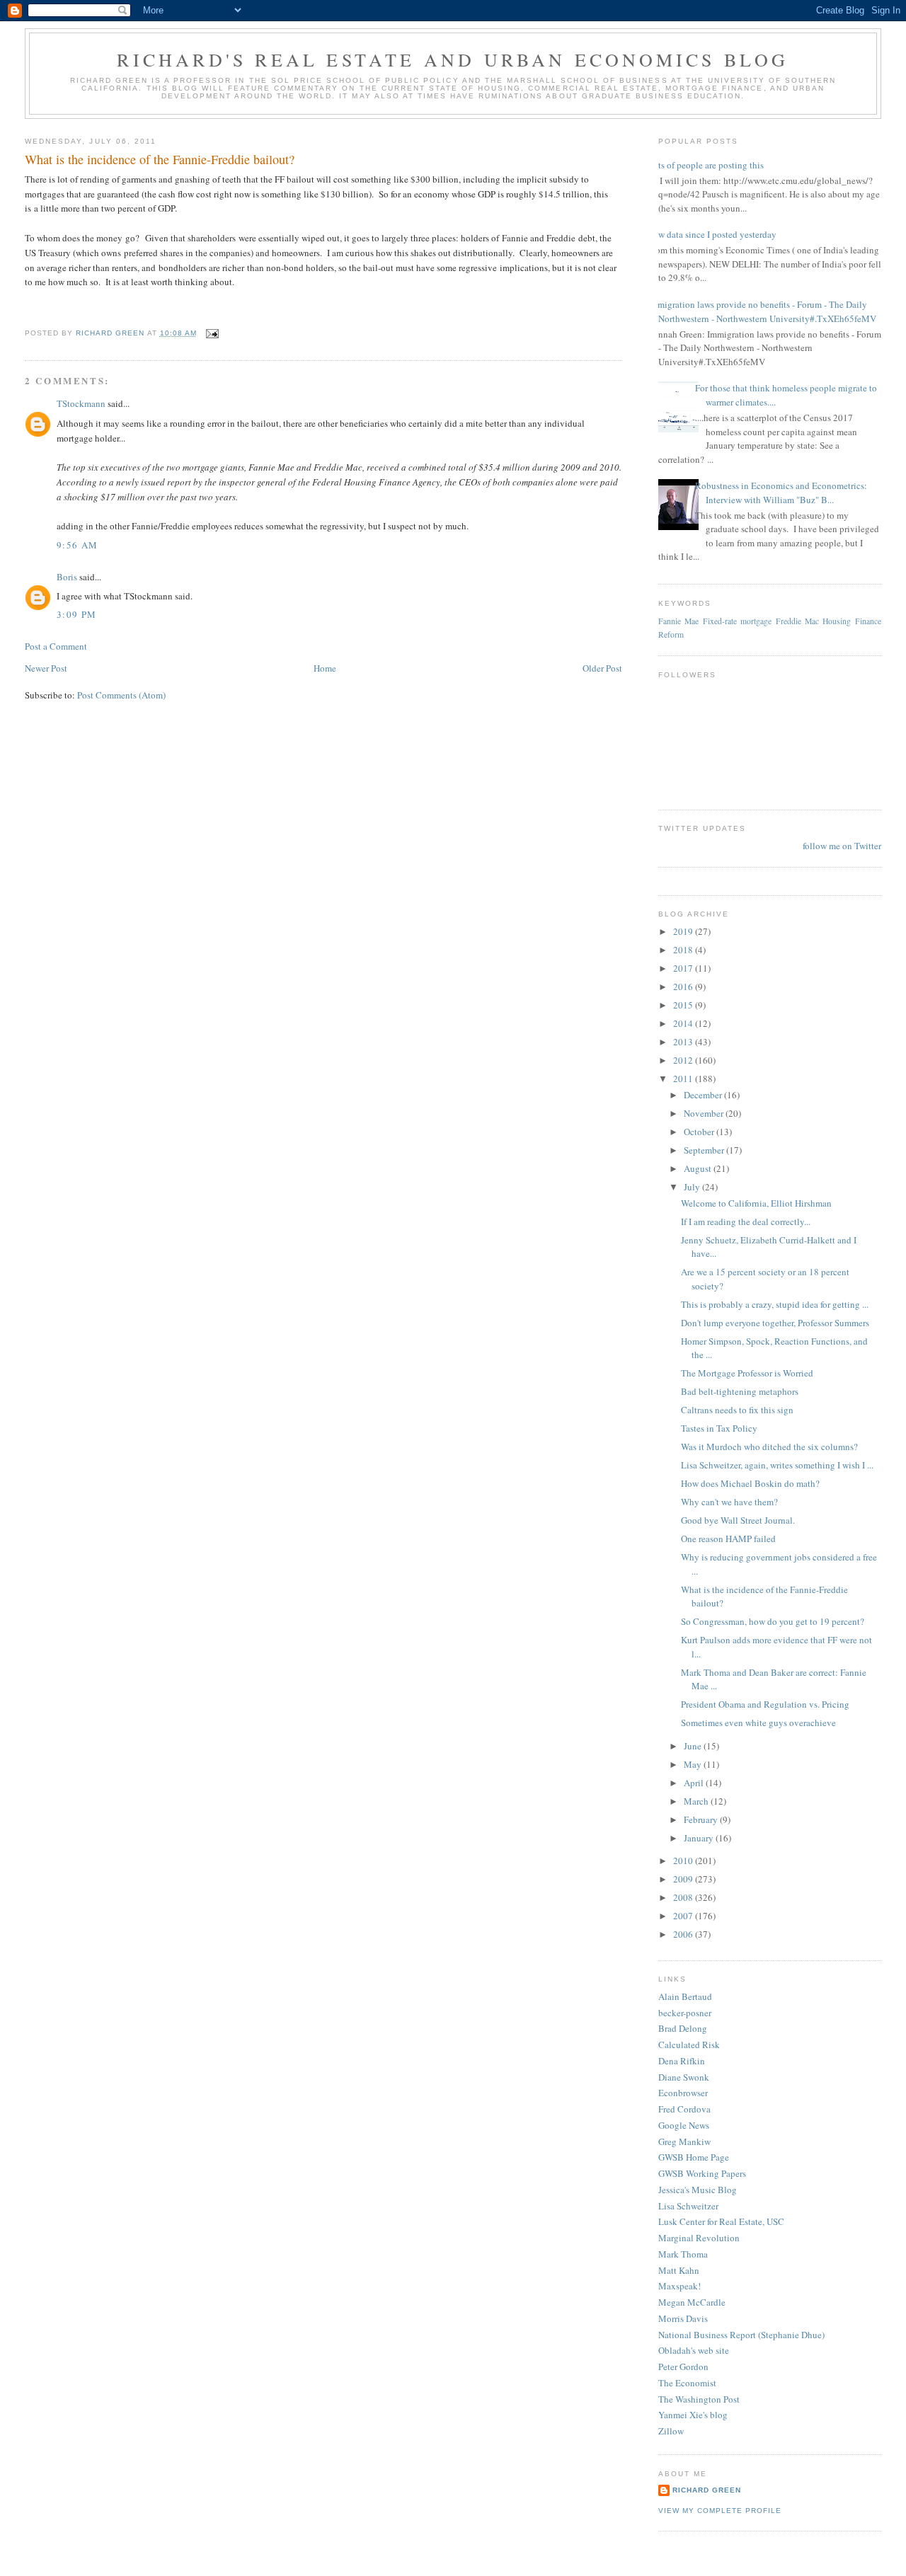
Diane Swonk (684, 2077)
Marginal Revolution (699, 2238)
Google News (684, 2125)
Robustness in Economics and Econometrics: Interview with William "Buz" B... (781, 493)
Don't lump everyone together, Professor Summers (775, 1323)
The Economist (687, 2383)
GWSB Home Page (694, 2157)
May (694, 1764)
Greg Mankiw (684, 2141)
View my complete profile (720, 2511)
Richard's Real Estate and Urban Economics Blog (453, 59)
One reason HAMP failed (728, 1539)
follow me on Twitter (842, 846)
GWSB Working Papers (702, 2173)
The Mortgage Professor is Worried (747, 1373)
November (705, 1113)
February (702, 1819)
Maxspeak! (679, 2286)
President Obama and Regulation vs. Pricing (765, 1704)
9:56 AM (77, 545)
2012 (684, 1060)
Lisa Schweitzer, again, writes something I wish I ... (777, 1465)
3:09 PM (76, 614)
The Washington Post (699, 2399)
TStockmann (81, 403)
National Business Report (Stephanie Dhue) (741, 2335)
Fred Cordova (684, 2109)
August (699, 1168)
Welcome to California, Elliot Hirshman (756, 1203)
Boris (67, 577)
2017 (684, 968)
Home (325, 668)
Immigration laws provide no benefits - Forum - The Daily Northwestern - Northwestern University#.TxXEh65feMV (762, 311)
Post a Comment (56, 646)
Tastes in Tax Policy (719, 1428)
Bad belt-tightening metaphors (740, 1391)
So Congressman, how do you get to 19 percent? (773, 1621)
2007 (684, 1916)
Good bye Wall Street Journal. (738, 1520)
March (697, 1801)
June (694, 1746)
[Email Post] (212, 333)
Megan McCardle (692, 2302)
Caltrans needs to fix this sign (737, 1410)
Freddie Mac (797, 621)
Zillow (671, 2431)
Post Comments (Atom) (121, 695)
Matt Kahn (679, 2270)
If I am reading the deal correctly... (746, 1221)
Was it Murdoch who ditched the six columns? (769, 1447)
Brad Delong (683, 2028)
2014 (684, 1023)
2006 (684, 1934)
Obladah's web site (694, 2350)
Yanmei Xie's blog (693, 2415)
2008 (684, 1897)
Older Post (602, 668)
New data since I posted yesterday (712, 234)
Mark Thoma (683, 2254)
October (700, 1132)
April (695, 1783)
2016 (684, 987)
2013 (684, 1042)
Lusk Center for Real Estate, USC (721, 2221)
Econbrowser (683, 2093)
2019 (684, 931)
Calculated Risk (689, 2045)
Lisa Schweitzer (688, 2206)
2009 (684, 1879)
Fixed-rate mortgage (737, 621)
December (704, 1095)
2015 (684, 1005)
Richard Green (707, 2490)
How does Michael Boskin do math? (750, 1483)
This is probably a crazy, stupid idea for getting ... (775, 1304)
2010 (684, 1861)
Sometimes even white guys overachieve (758, 1723)
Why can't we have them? (729, 1502)
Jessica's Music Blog (698, 2190)
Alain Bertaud (685, 1996)
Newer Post (46, 668)
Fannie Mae (678, 621)
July (693, 1187)
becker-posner (685, 2013)
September (705, 1150)
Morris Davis (683, 2318)
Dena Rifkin (682, 2061)
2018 (684, 950)
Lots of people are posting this (706, 165)
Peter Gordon (683, 2367)
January (700, 1838)
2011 (684, 1079)
